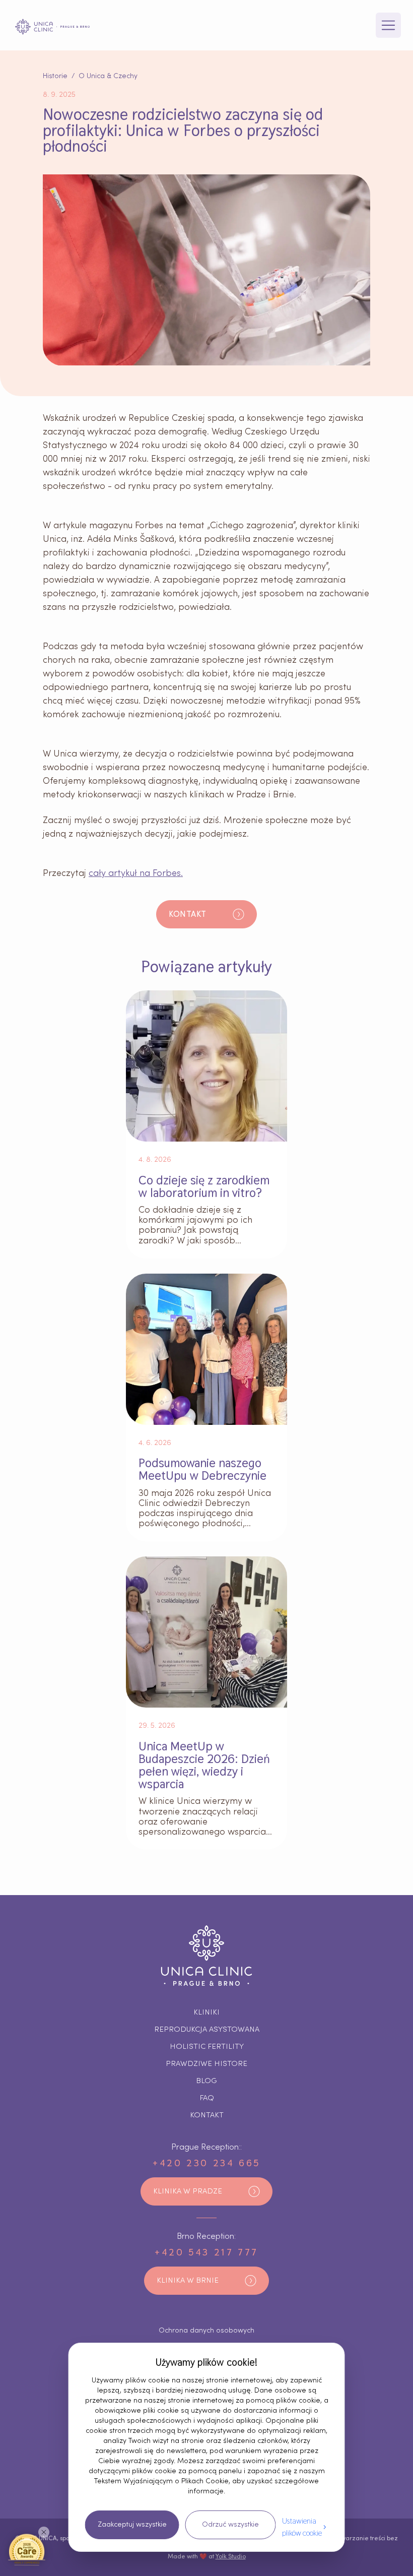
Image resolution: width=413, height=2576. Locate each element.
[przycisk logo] (52, 27)
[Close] (44, 2532)
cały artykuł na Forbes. (136, 873)
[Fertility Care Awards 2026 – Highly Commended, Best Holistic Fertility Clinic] (27, 2549)
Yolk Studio (231, 2556)
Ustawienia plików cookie (302, 2527)
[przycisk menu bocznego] (388, 25)
